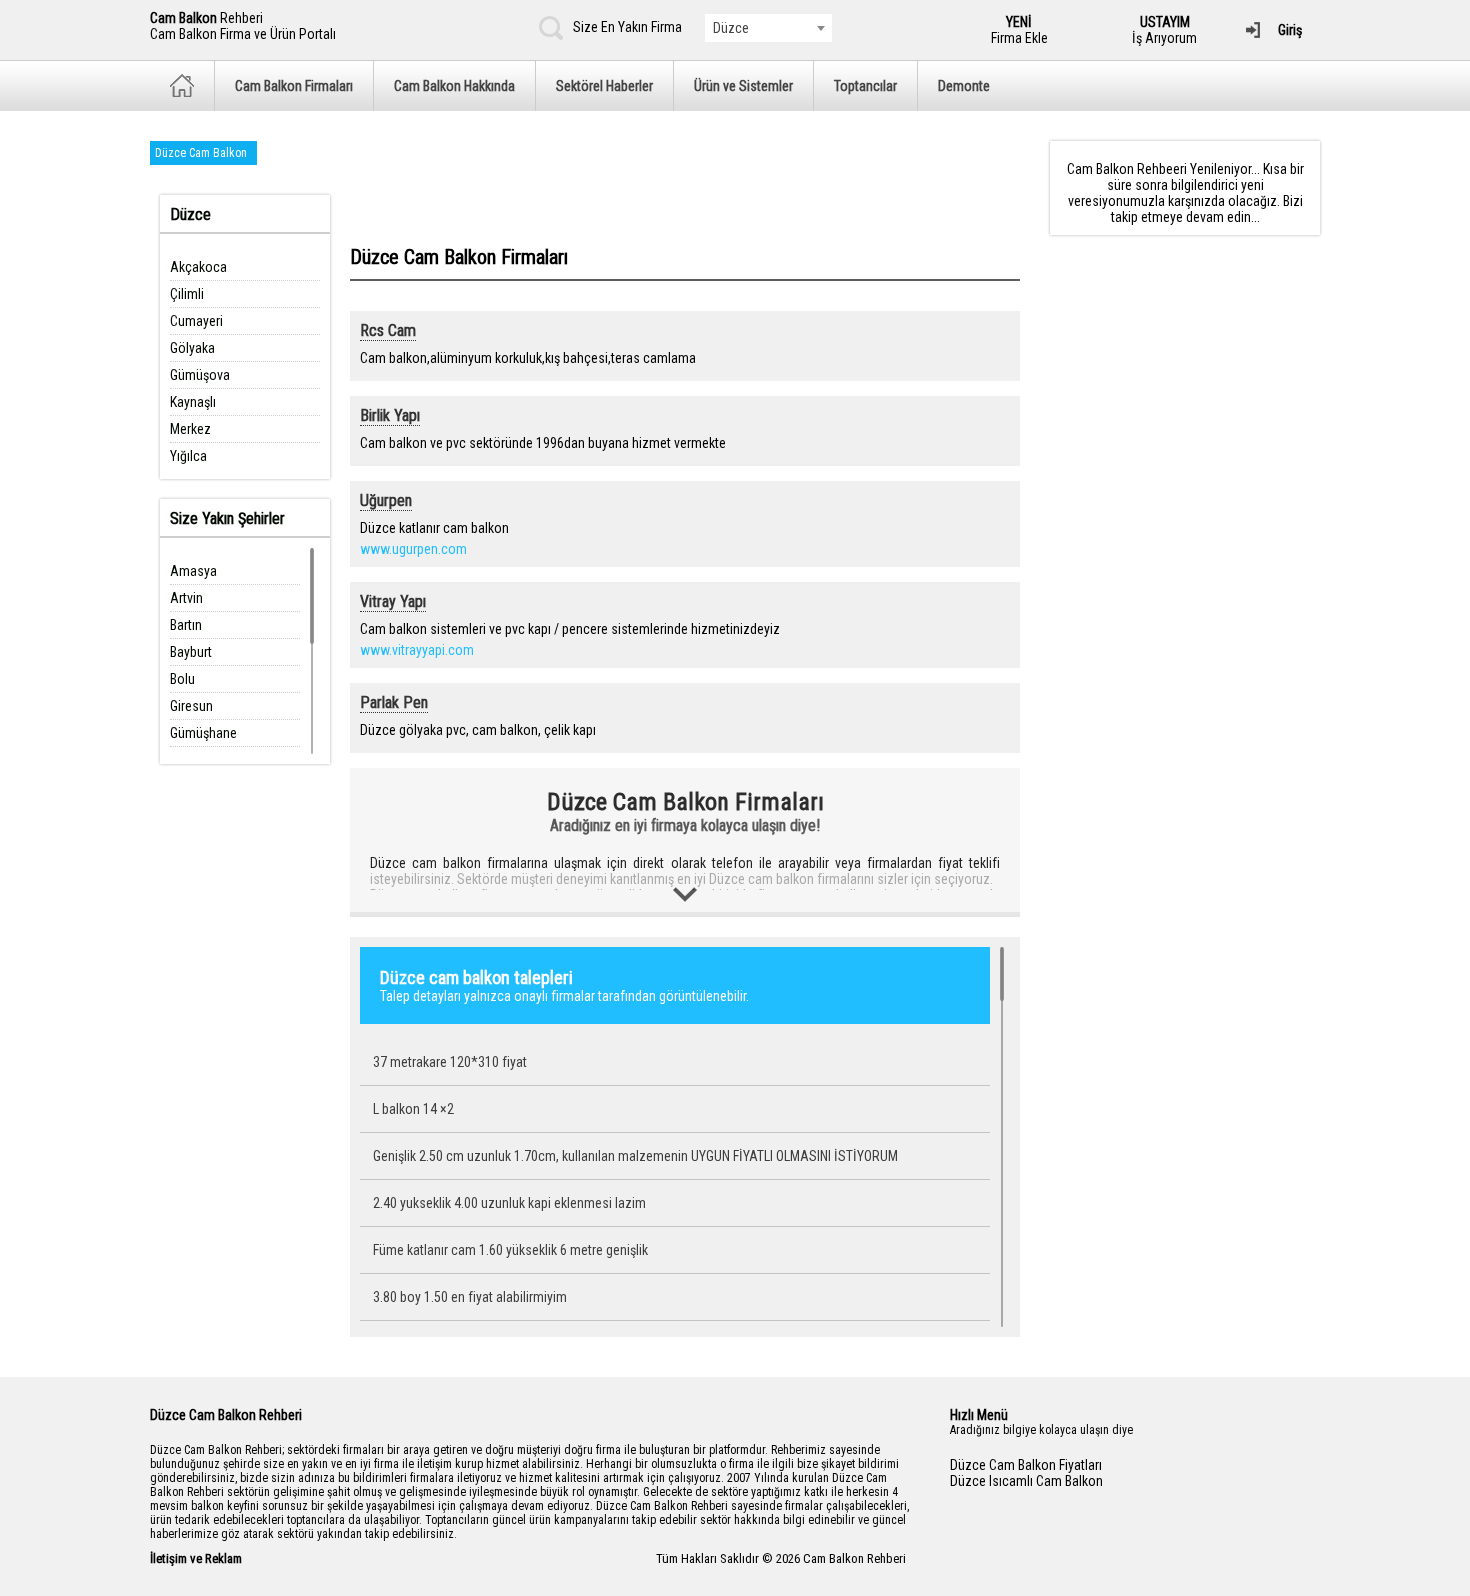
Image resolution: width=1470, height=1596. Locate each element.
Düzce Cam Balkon (201, 153)
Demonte (964, 86)
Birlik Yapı (390, 415)
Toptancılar (865, 86)
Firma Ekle (1019, 30)
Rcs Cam (388, 330)
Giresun (191, 706)
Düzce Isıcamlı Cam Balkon (1026, 1481)
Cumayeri (196, 321)
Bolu (182, 679)
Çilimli (187, 294)
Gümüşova (200, 375)
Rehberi (243, 26)
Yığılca (188, 456)
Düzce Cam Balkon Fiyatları (1026, 1465)
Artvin (186, 598)
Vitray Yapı (393, 601)
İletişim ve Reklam (196, 1558)
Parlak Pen (394, 702)
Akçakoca (198, 267)
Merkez (190, 429)
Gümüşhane (203, 733)
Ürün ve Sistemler (743, 86)
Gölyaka (192, 348)
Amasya (193, 571)
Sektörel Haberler (604, 86)
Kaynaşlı (193, 402)
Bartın (186, 625)
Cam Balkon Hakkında (454, 86)
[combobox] (768, 28)
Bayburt (191, 652)
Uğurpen (386, 500)
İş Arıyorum (1164, 30)
